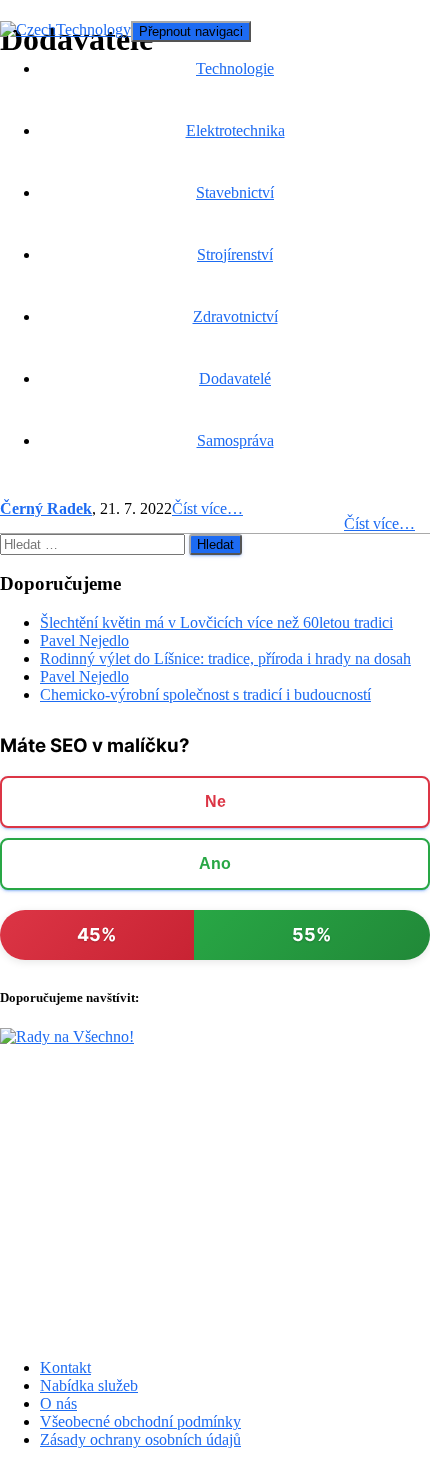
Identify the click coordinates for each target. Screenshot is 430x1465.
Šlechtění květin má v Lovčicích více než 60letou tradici (216, 622)
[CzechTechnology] (65, 29)
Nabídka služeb (89, 1385)
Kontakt (65, 1367)
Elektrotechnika (235, 130)
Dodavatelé (235, 378)
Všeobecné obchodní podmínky (140, 1421)
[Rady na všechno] (67, 1036)
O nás (58, 1403)
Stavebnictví (235, 192)
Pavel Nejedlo (84, 640)
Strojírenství (235, 254)
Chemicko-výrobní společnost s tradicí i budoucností (205, 694)
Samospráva (235, 440)
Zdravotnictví (235, 316)
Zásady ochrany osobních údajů (140, 1439)
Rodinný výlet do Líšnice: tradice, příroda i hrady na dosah (225, 658)
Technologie (235, 68)
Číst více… (379, 523)
